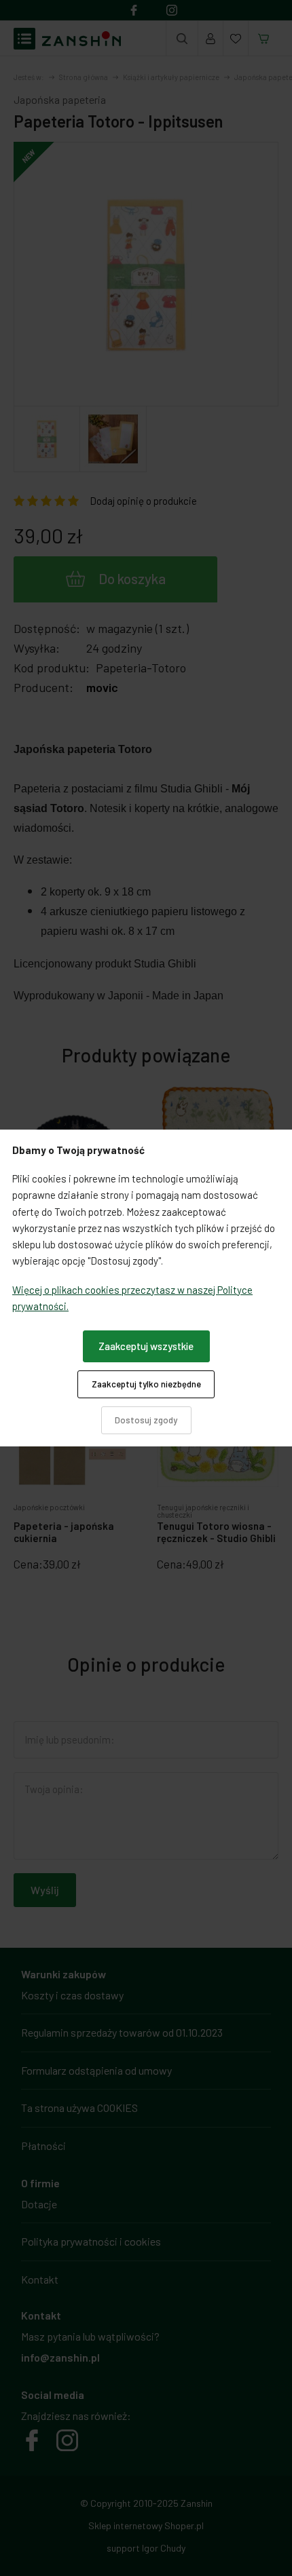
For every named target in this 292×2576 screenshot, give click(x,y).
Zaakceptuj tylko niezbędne (146, 1384)
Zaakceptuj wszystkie (146, 1346)
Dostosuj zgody (146, 1420)
